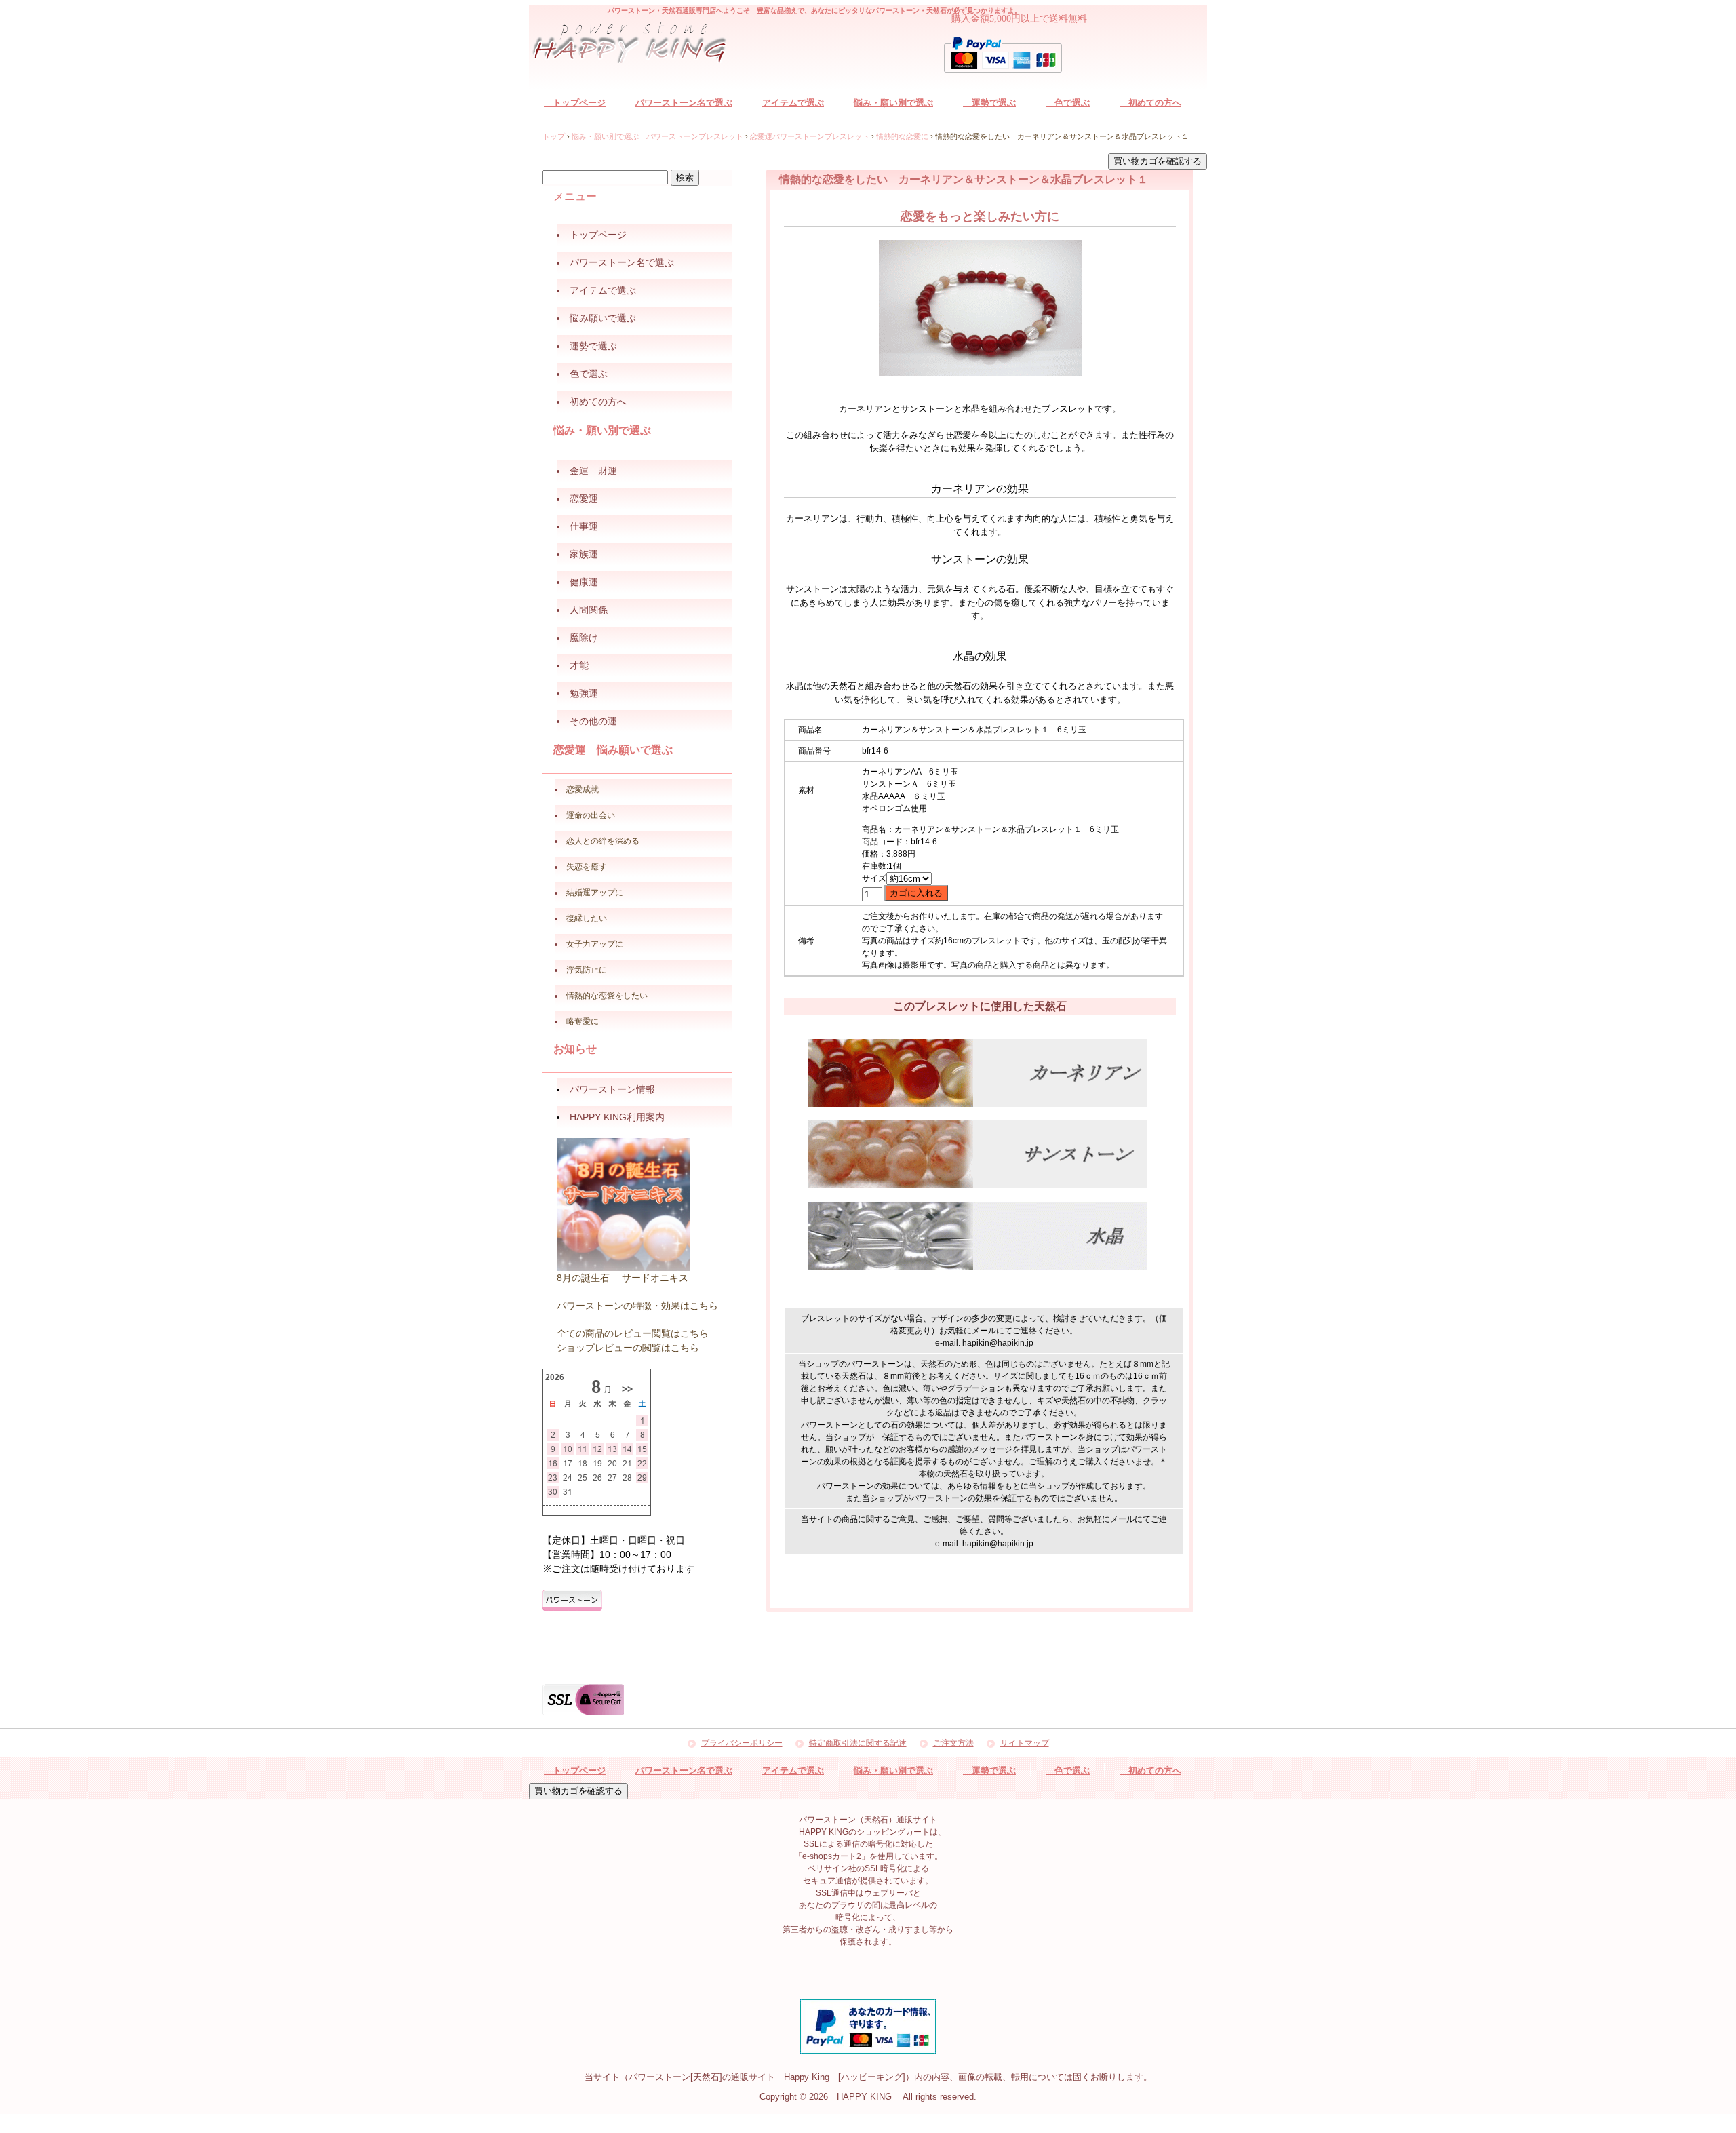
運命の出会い (591, 815)
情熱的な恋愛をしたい (607, 996)
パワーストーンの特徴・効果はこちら (637, 1306)
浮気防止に (587, 970)
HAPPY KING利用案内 (617, 1117)
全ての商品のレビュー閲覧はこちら (633, 1333)
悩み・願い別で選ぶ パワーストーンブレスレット (657, 136)
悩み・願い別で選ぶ (893, 103)
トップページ (575, 103)
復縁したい (587, 918)
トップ (554, 136)
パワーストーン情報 (612, 1089)
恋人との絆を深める (603, 841)
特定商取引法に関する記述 (858, 1743)
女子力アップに (595, 944)
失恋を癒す (587, 867)
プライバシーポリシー (742, 1743)
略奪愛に (583, 1021)
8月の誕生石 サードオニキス (623, 1278)
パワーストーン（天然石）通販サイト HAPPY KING (637, 45)
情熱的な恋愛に (902, 136)
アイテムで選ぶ (793, 103)
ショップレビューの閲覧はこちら (628, 1348)
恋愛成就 (583, 789)
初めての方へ (1150, 103)
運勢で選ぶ (989, 103)
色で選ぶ (1068, 103)
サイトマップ (1025, 1743)
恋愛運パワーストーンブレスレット (810, 136)
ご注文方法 (953, 1743)
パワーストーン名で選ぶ (684, 103)
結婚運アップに (595, 893)
